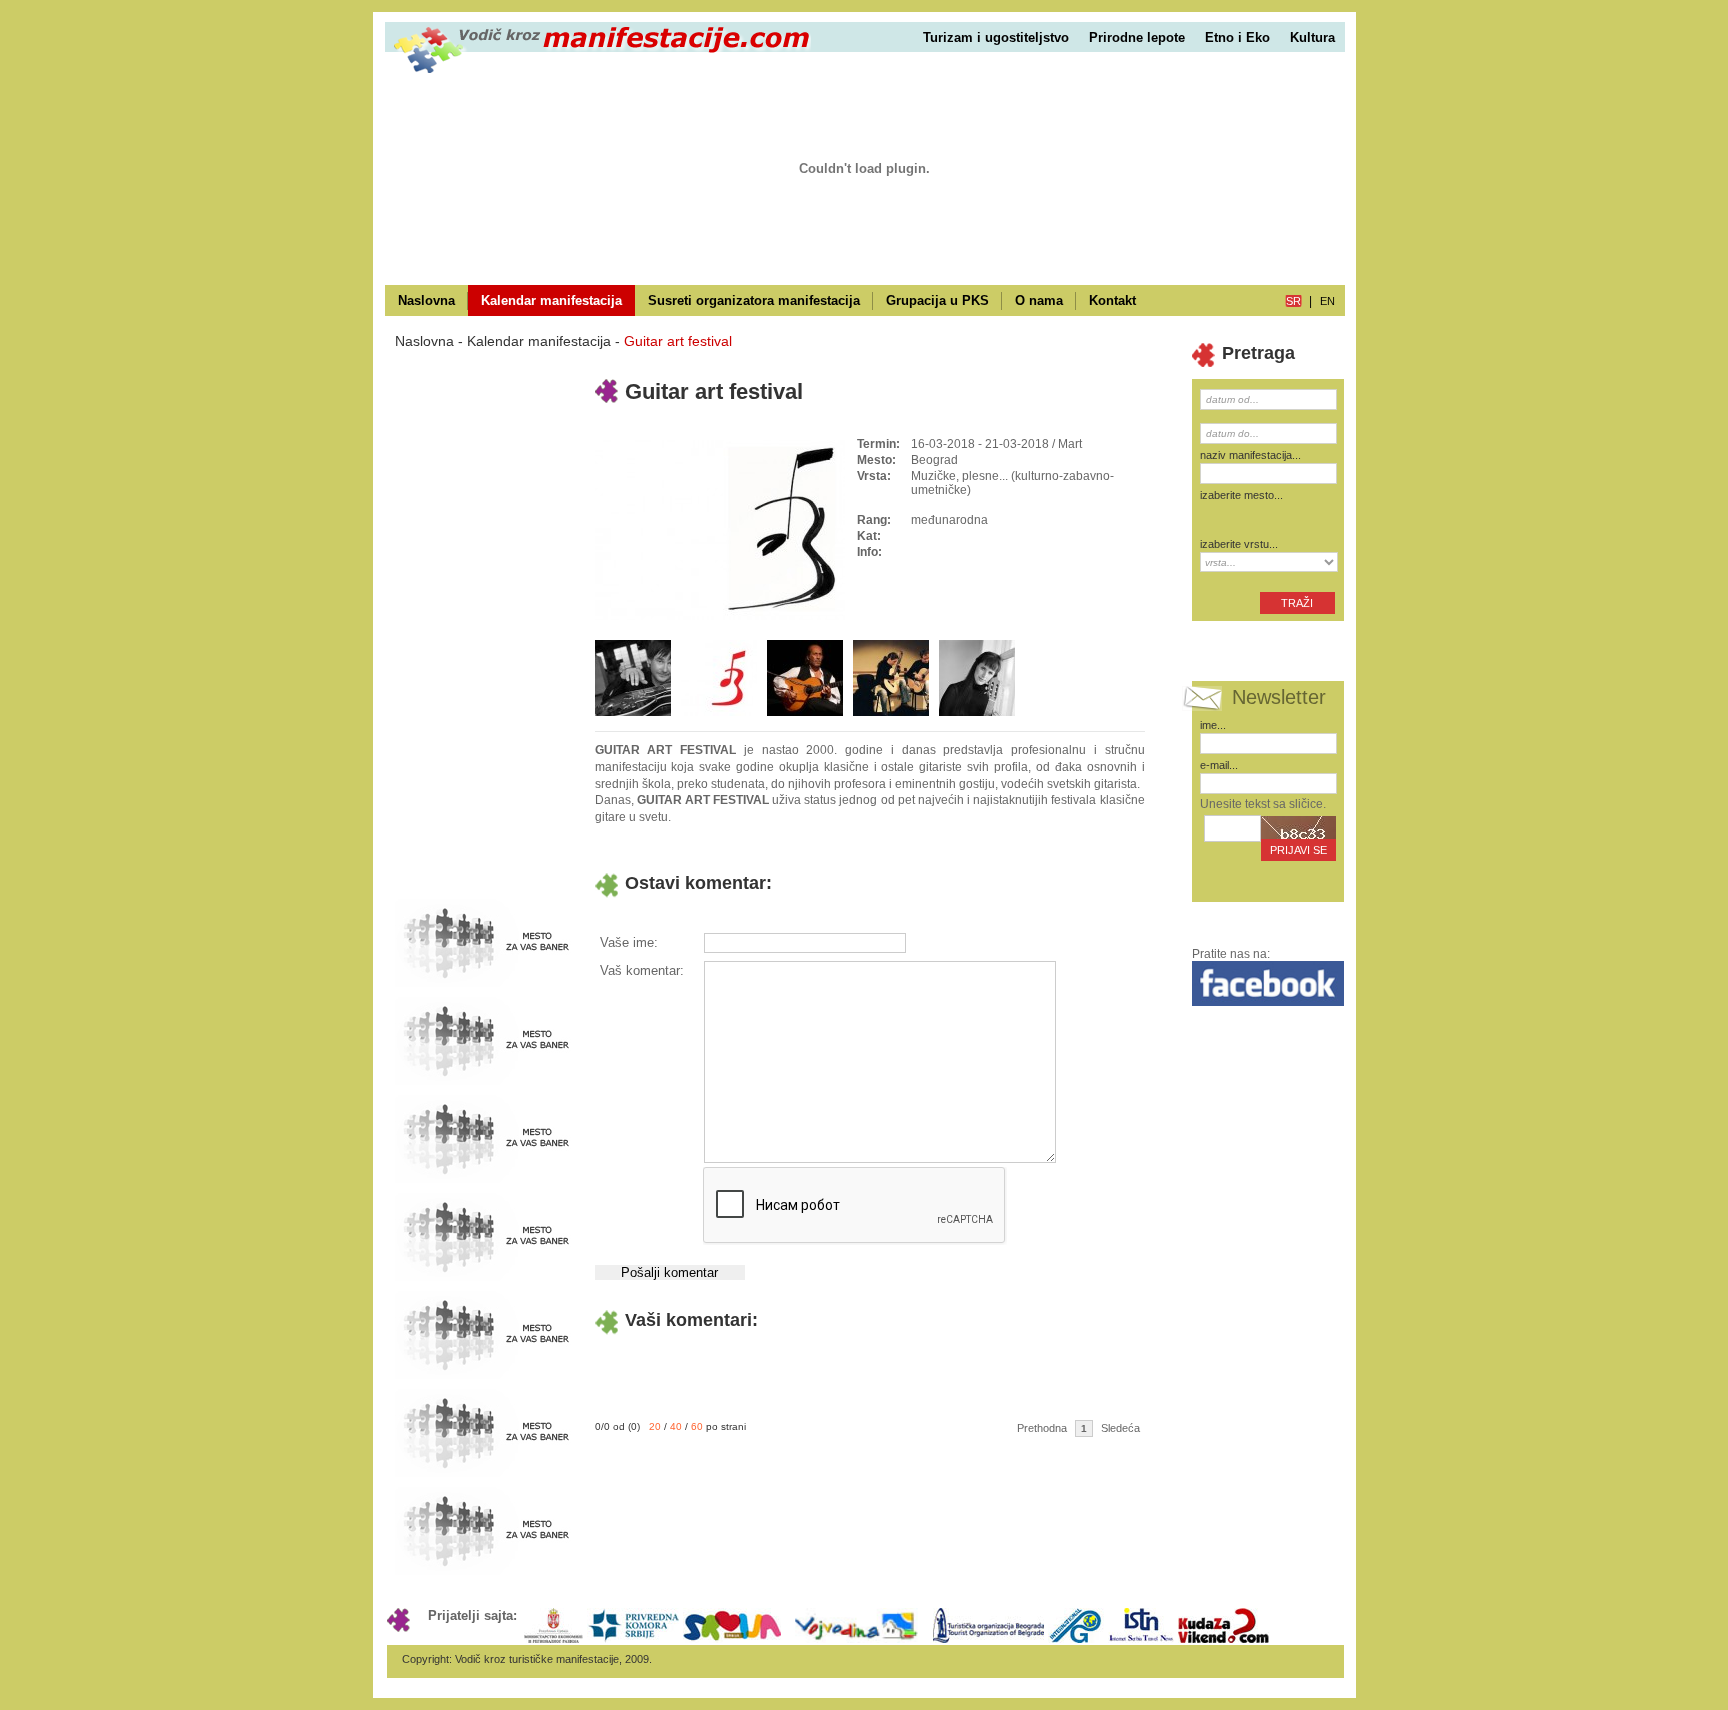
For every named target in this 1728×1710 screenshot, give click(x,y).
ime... (1213, 725)
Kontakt (1112, 300)
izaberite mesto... (1241, 495)
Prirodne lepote (1137, 37)
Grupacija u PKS (937, 300)
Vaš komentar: (642, 970)
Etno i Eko (1237, 37)
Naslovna (426, 300)
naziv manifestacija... (1250, 455)
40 (676, 1426)
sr (1293, 301)
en (1327, 301)
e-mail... (1219, 765)
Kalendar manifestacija (551, 300)
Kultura (1312, 37)
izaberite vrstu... (1239, 544)
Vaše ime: (629, 942)
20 (655, 1426)
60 (697, 1426)
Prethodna (1042, 1428)
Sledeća (1120, 1428)
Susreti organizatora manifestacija (754, 300)
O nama (1039, 300)
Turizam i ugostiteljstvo (996, 37)
